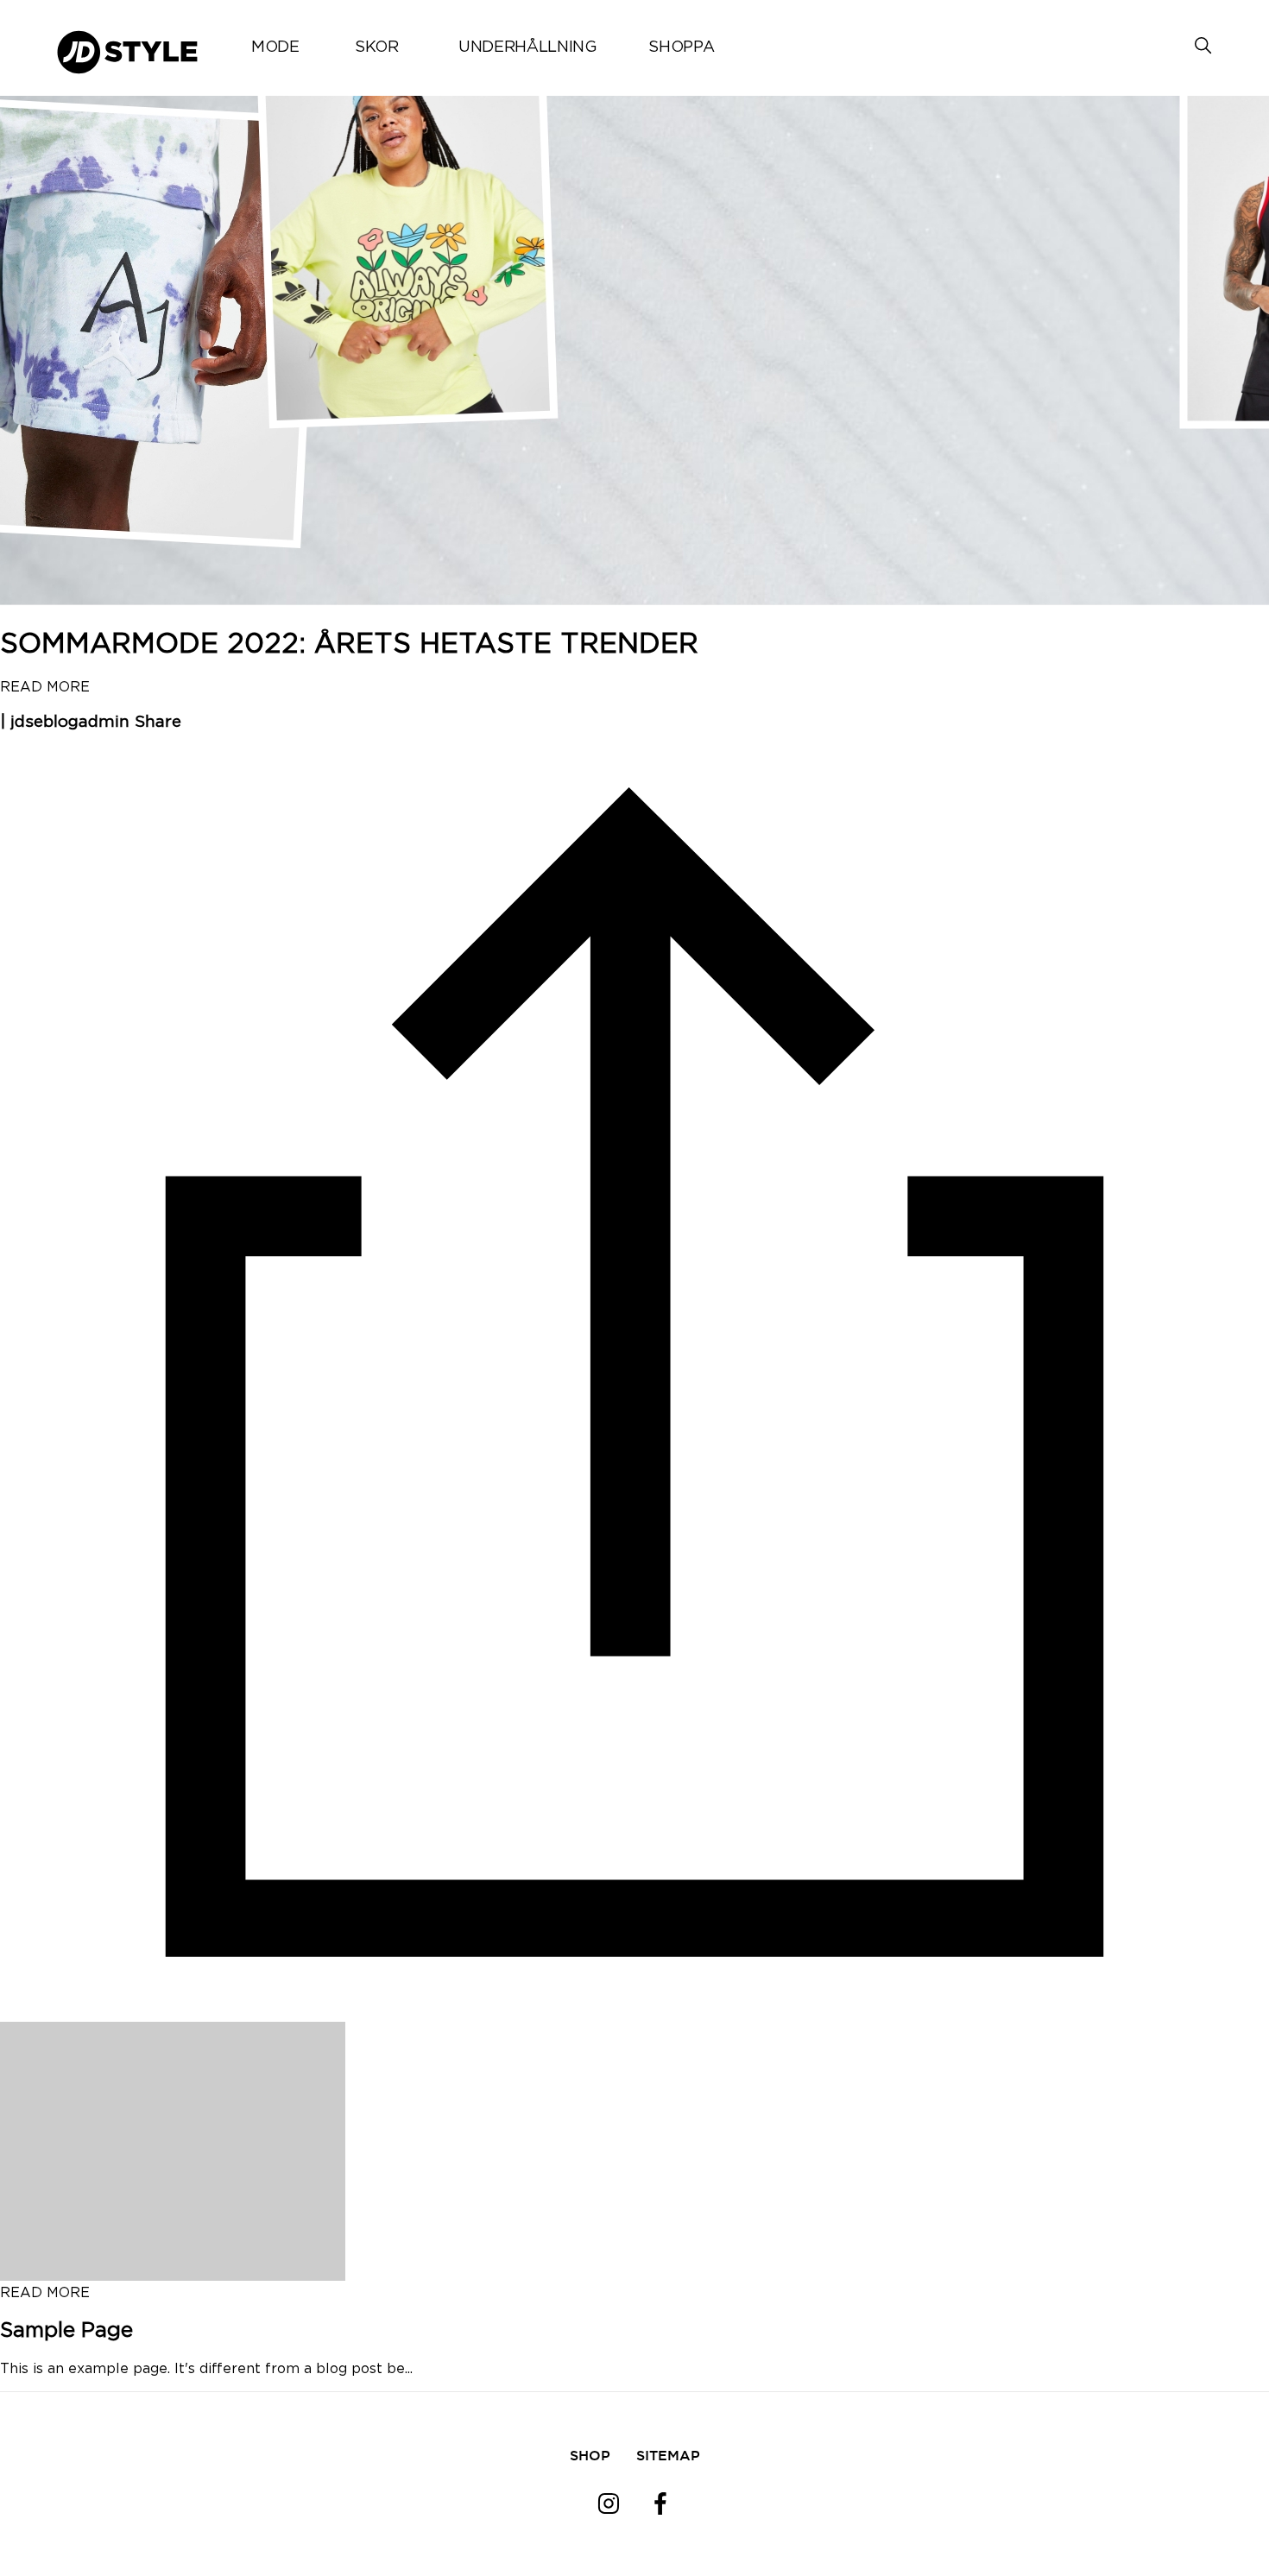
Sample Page (66, 2331)
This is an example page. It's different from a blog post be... (206, 2369)
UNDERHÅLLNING (527, 47)
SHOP (590, 2455)
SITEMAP (668, 2455)
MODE (275, 47)
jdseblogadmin (70, 722)
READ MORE (45, 687)
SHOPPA (681, 47)
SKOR (377, 47)
